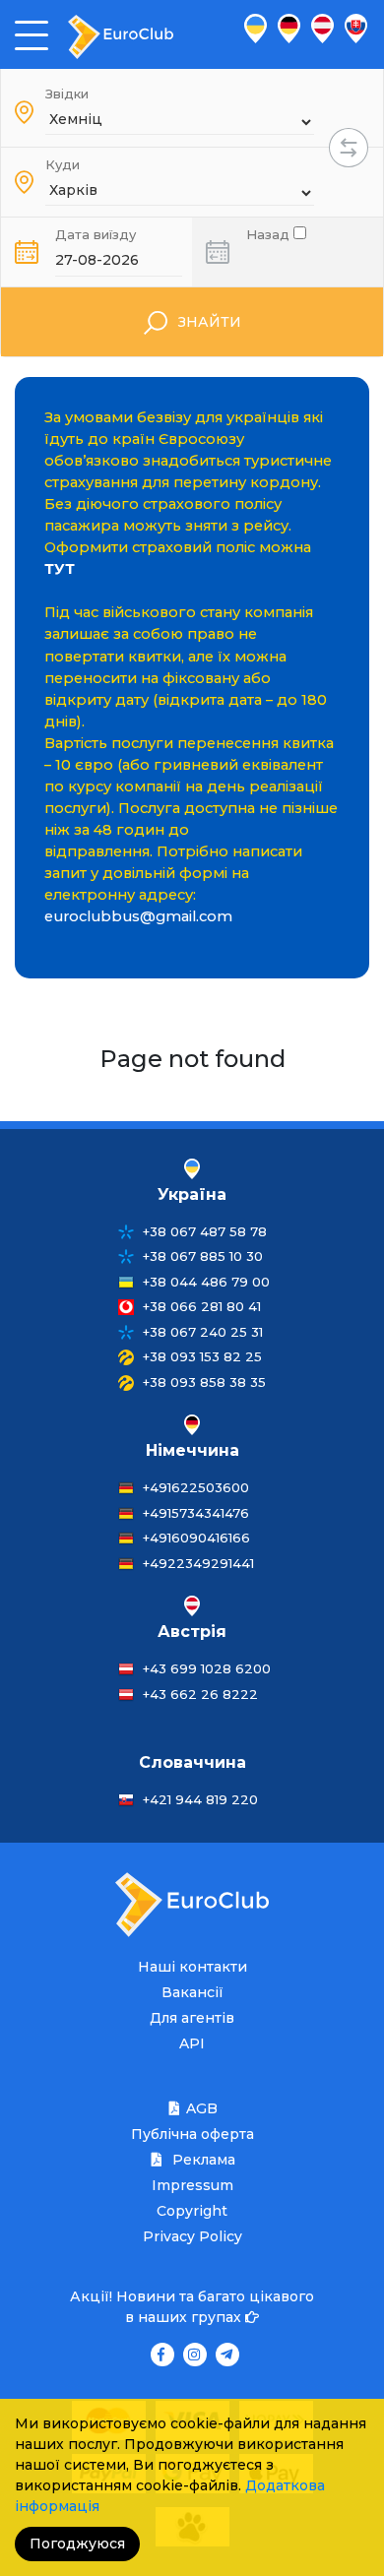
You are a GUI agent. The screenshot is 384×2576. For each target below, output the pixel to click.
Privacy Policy (192, 2236)
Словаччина (192, 1762)
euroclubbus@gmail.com (138, 916)
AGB (202, 2108)
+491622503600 (196, 1487)
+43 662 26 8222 (200, 1694)
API (192, 2043)
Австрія (192, 1632)
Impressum (192, 2185)
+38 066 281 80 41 (202, 1306)
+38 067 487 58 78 (205, 1231)
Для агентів (192, 2018)
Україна (192, 1194)
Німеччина (192, 1450)
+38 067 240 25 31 (203, 1332)
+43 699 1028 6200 (207, 1668)
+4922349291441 (198, 1563)
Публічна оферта (192, 2134)
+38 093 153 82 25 (202, 1356)
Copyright (192, 2211)
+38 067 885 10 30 (203, 1256)
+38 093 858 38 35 (204, 1382)
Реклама (202, 2160)
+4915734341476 (196, 1513)
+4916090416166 (196, 1538)
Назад (270, 233)
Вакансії (192, 1992)
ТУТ (60, 569)
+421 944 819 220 (200, 1799)
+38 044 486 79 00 (206, 1282)
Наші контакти (192, 1967)
